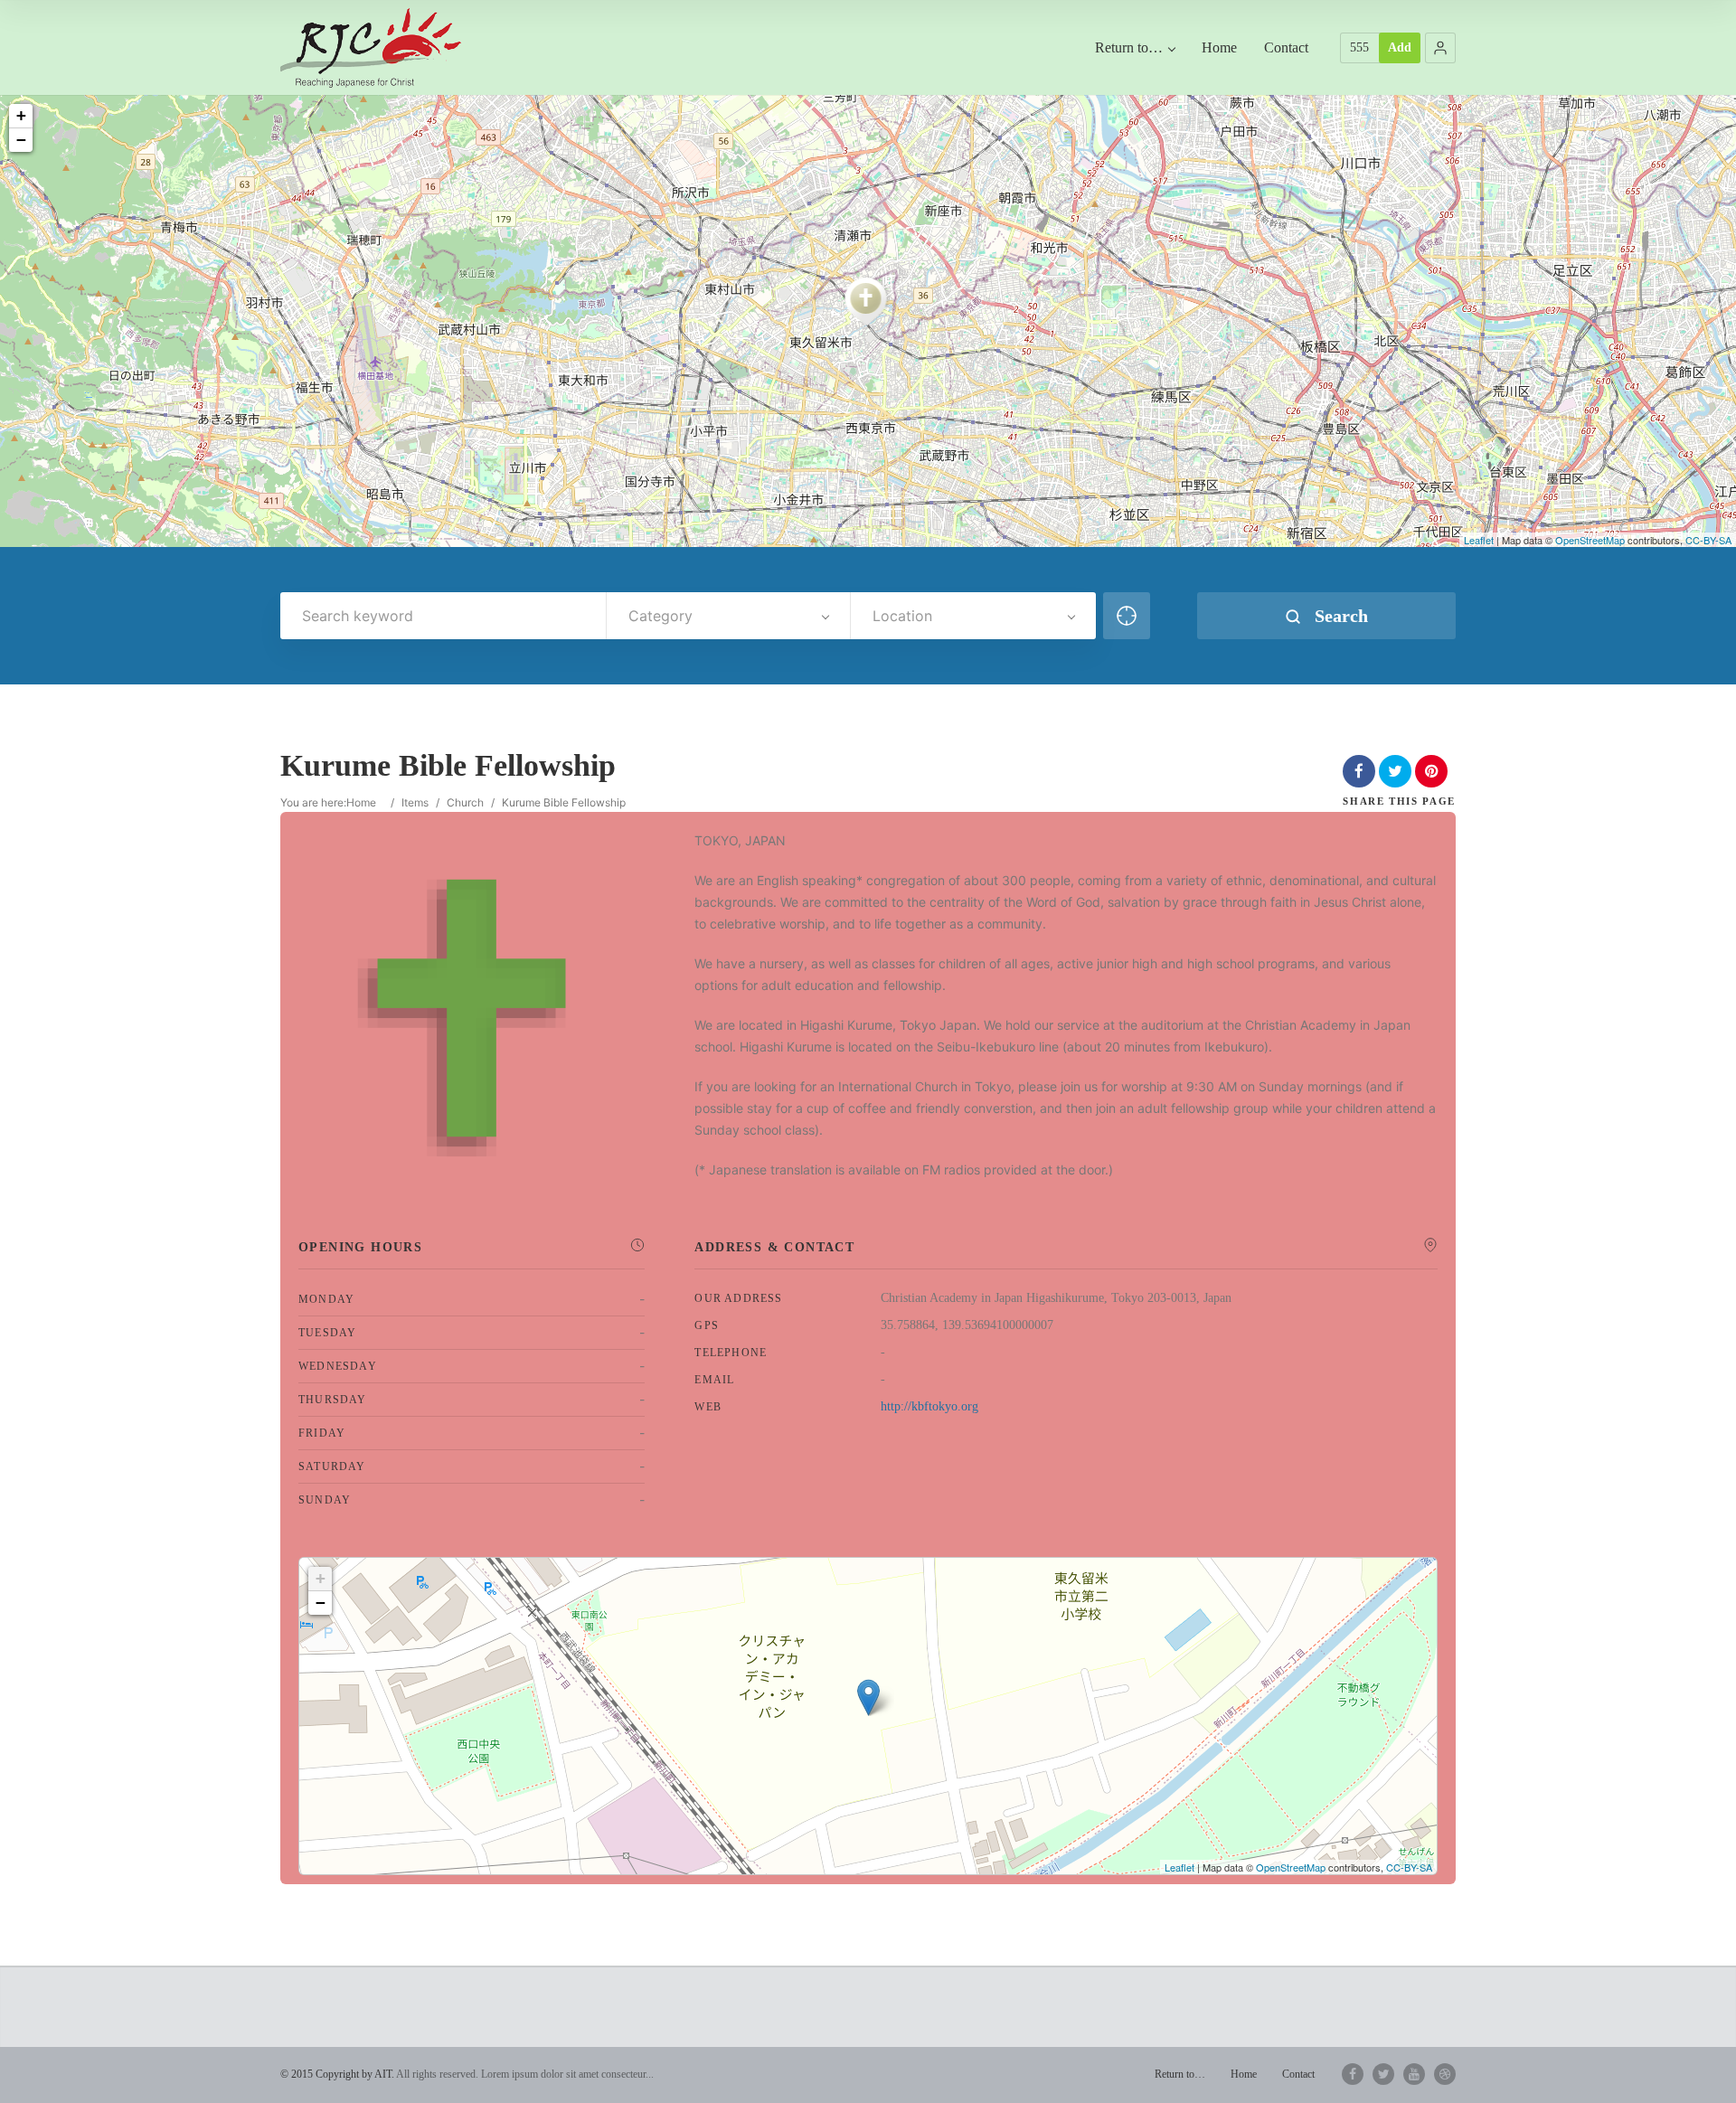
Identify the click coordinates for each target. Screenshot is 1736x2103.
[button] (1440, 48)
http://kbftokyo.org (929, 1406)
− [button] (21, 140)
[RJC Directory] (371, 47)
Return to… (1129, 47)
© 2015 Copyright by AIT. (337, 2074)
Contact (1286, 47)
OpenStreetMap (1590, 540)
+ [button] (21, 115)
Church (465, 802)
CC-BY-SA (1708, 540)
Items (415, 802)
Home (1219, 47)
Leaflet (1479, 540)
